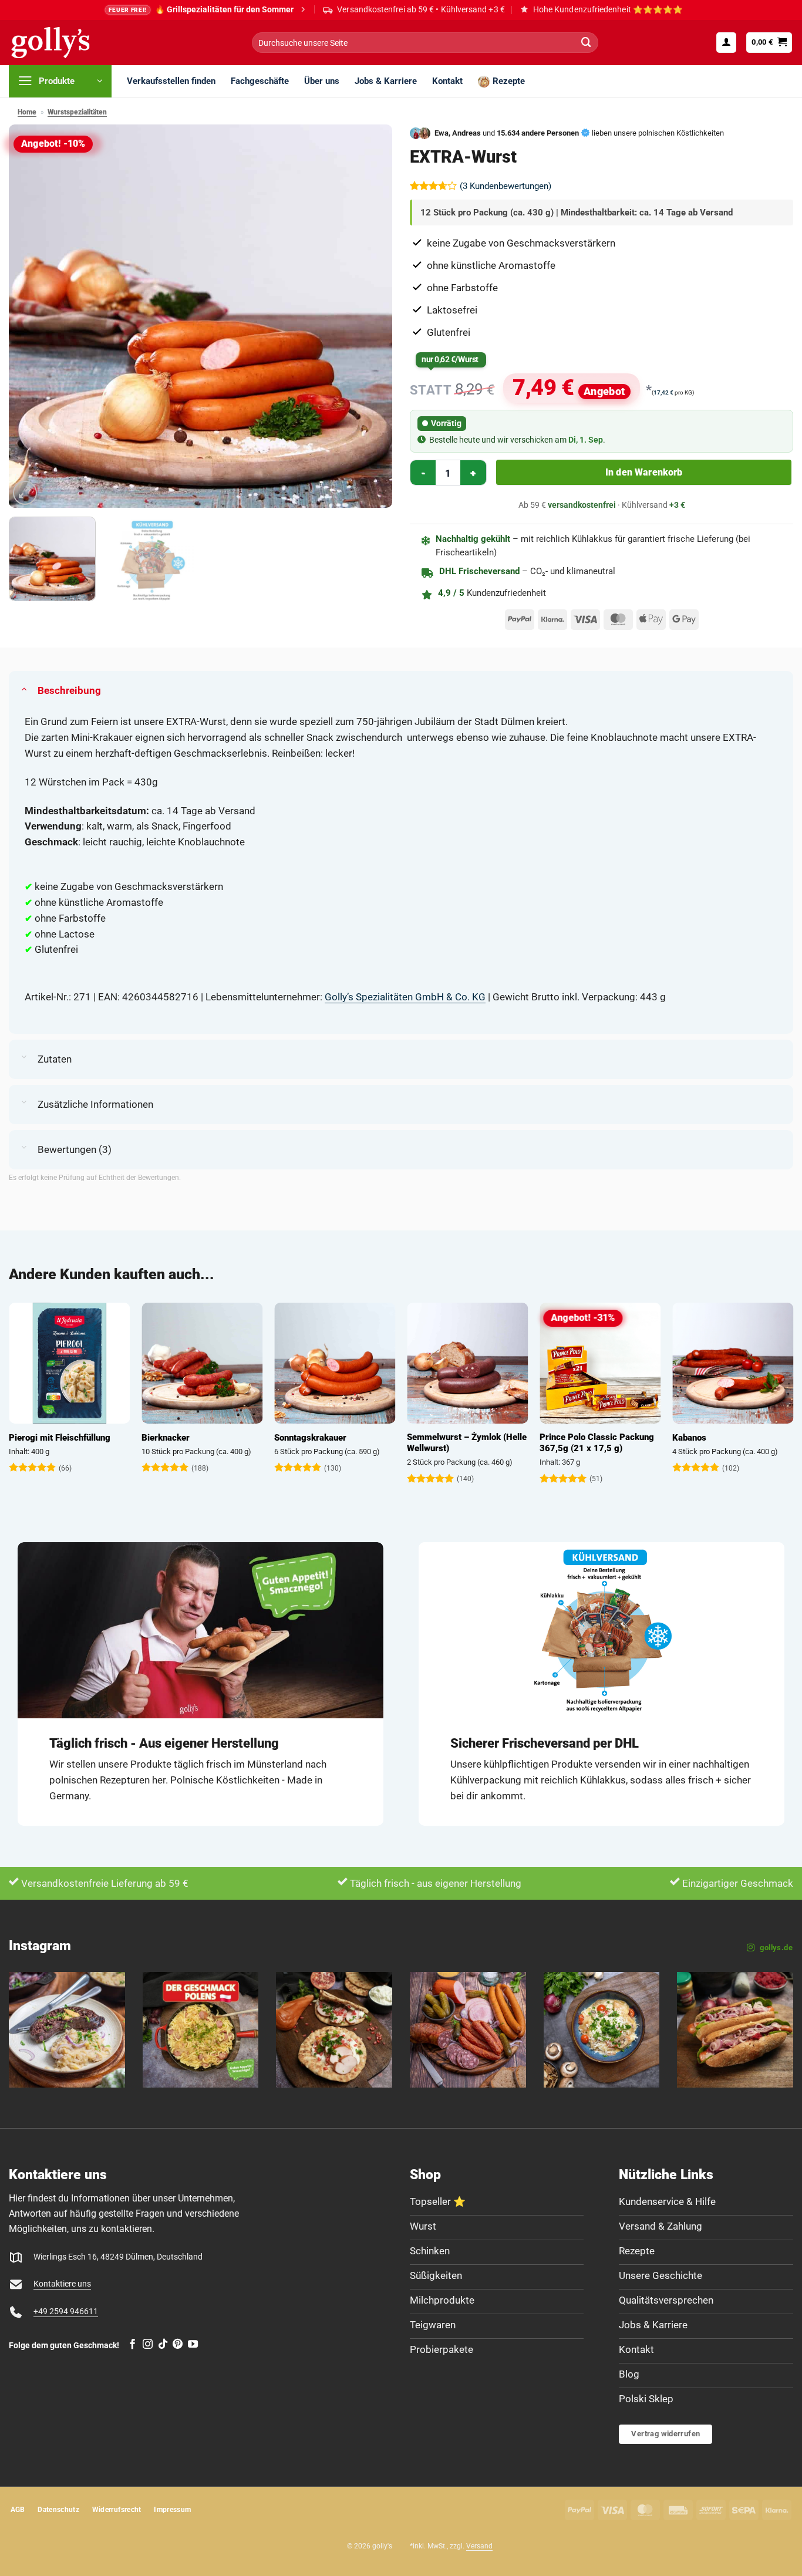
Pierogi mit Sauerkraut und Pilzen (411, 1443)
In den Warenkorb (644, 472)
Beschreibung (69, 690)
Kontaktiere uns (62, 2284)
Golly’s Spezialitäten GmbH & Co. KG (405, 997)
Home (27, 112)
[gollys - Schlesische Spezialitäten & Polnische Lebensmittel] (63, 43)
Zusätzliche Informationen (95, 1104)
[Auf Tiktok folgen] (163, 2345)
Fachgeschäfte (260, 81)
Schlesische (249, 1438)
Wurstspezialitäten (77, 112)
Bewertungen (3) (75, 1149)
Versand (479, 2546)
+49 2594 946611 (66, 2312)
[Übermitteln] (587, 43)
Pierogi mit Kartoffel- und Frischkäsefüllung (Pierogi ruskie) (676, 1449)
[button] (726, 42)
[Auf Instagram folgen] (148, 2345)
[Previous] (31, 316)
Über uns (322, 81)
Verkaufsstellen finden (171, 81)
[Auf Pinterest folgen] (178, 2345)
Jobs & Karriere (386, 81)
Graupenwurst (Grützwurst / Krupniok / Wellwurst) (546, 1443)
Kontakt (447, 81)
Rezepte (509, 81)
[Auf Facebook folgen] (132, 2345)
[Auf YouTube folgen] (193, 2345)
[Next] (370, 316)
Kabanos (110, 1438)
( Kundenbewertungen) (506, 186)
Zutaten (55, 1059)
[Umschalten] (24, 688)
